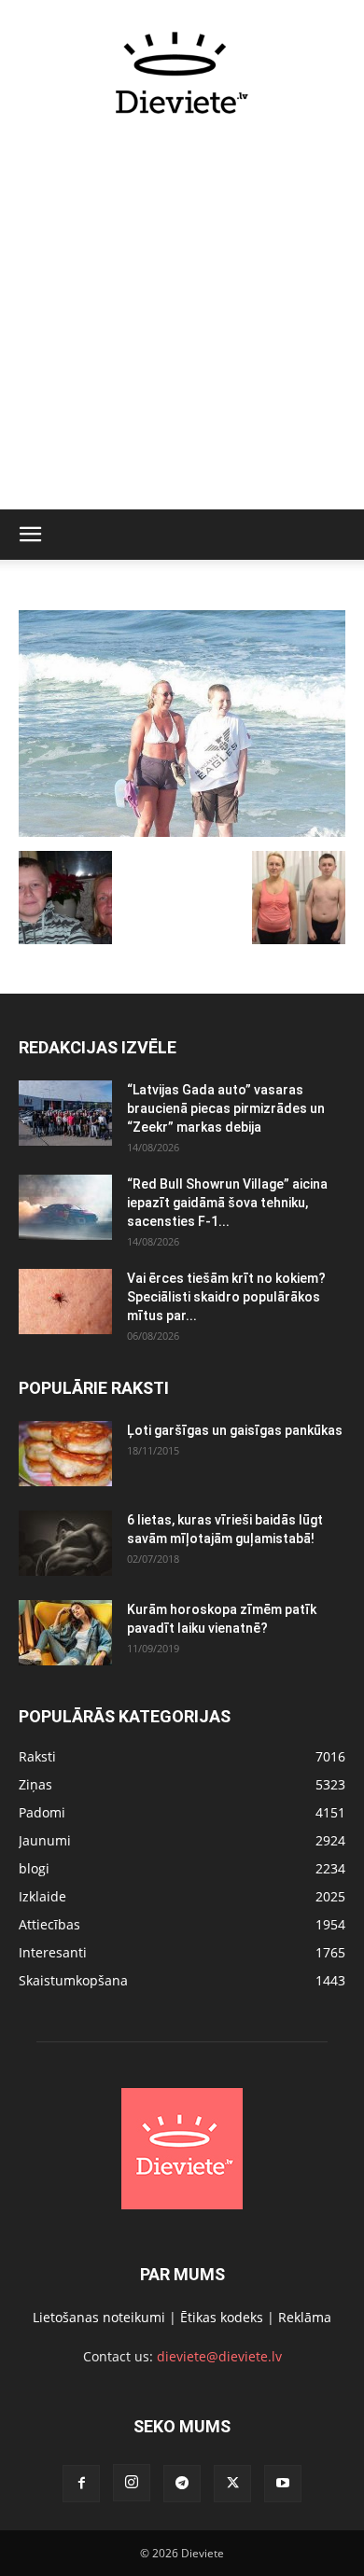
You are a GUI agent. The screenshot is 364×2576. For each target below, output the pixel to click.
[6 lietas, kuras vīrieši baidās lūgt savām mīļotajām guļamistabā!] (65, 1543)
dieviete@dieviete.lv (219, 2356)
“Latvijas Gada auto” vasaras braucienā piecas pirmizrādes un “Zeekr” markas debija (226, 1108)
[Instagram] (132, 2483)
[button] (30, 535)
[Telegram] (182, 2484)
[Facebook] (81, 2484)
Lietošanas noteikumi (99, 2317)
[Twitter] (232, 2484)
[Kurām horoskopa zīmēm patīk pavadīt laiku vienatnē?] (65, 1633)
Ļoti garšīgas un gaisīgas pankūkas (235, 1430)
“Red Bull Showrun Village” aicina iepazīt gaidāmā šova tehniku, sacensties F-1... (227, 1203)
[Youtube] (283, 2484)
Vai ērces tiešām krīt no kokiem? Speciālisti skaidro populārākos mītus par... (226, 1297)
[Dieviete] (182, 73)
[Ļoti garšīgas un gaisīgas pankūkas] (65, 1454)
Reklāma (305, 2317)
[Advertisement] (182, 323)
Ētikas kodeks (222, 2317)
